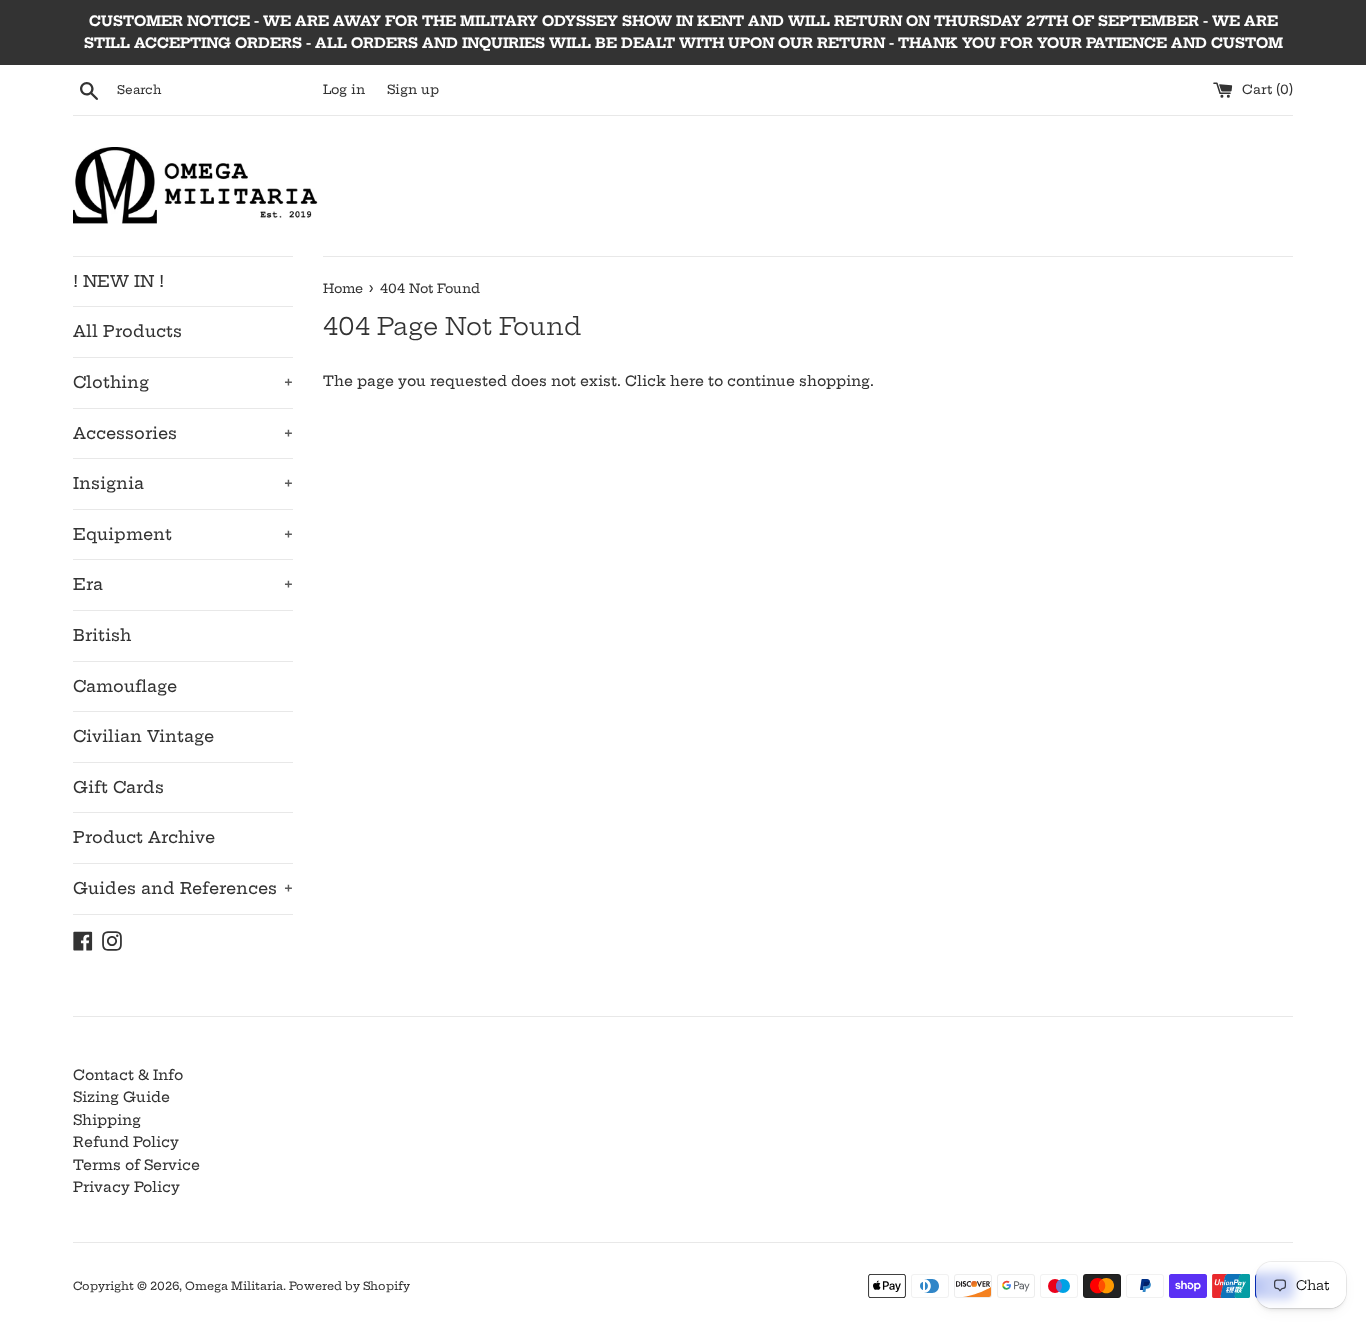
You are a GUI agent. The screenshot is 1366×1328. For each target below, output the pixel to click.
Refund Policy (126, 1142)
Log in (344, 89)
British (102, 635)
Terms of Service (136, 1165)
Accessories (183, 433)
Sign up (413, 89)
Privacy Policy (126, 1187)
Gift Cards (118, 787)
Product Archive (144, 837)
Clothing (183, 382)
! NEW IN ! (118, 281)
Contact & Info (128, 1075)
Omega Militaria (234, 1286)
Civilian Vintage (143, 736)
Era (183, 584)
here (687, 381)
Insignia (183, 483)
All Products (127, 331)
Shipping (107, 1120)
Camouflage (125, 686)
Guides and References (183, 888)
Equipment (183, 534)
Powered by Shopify (349, 1286)
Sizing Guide (121, 1097)
